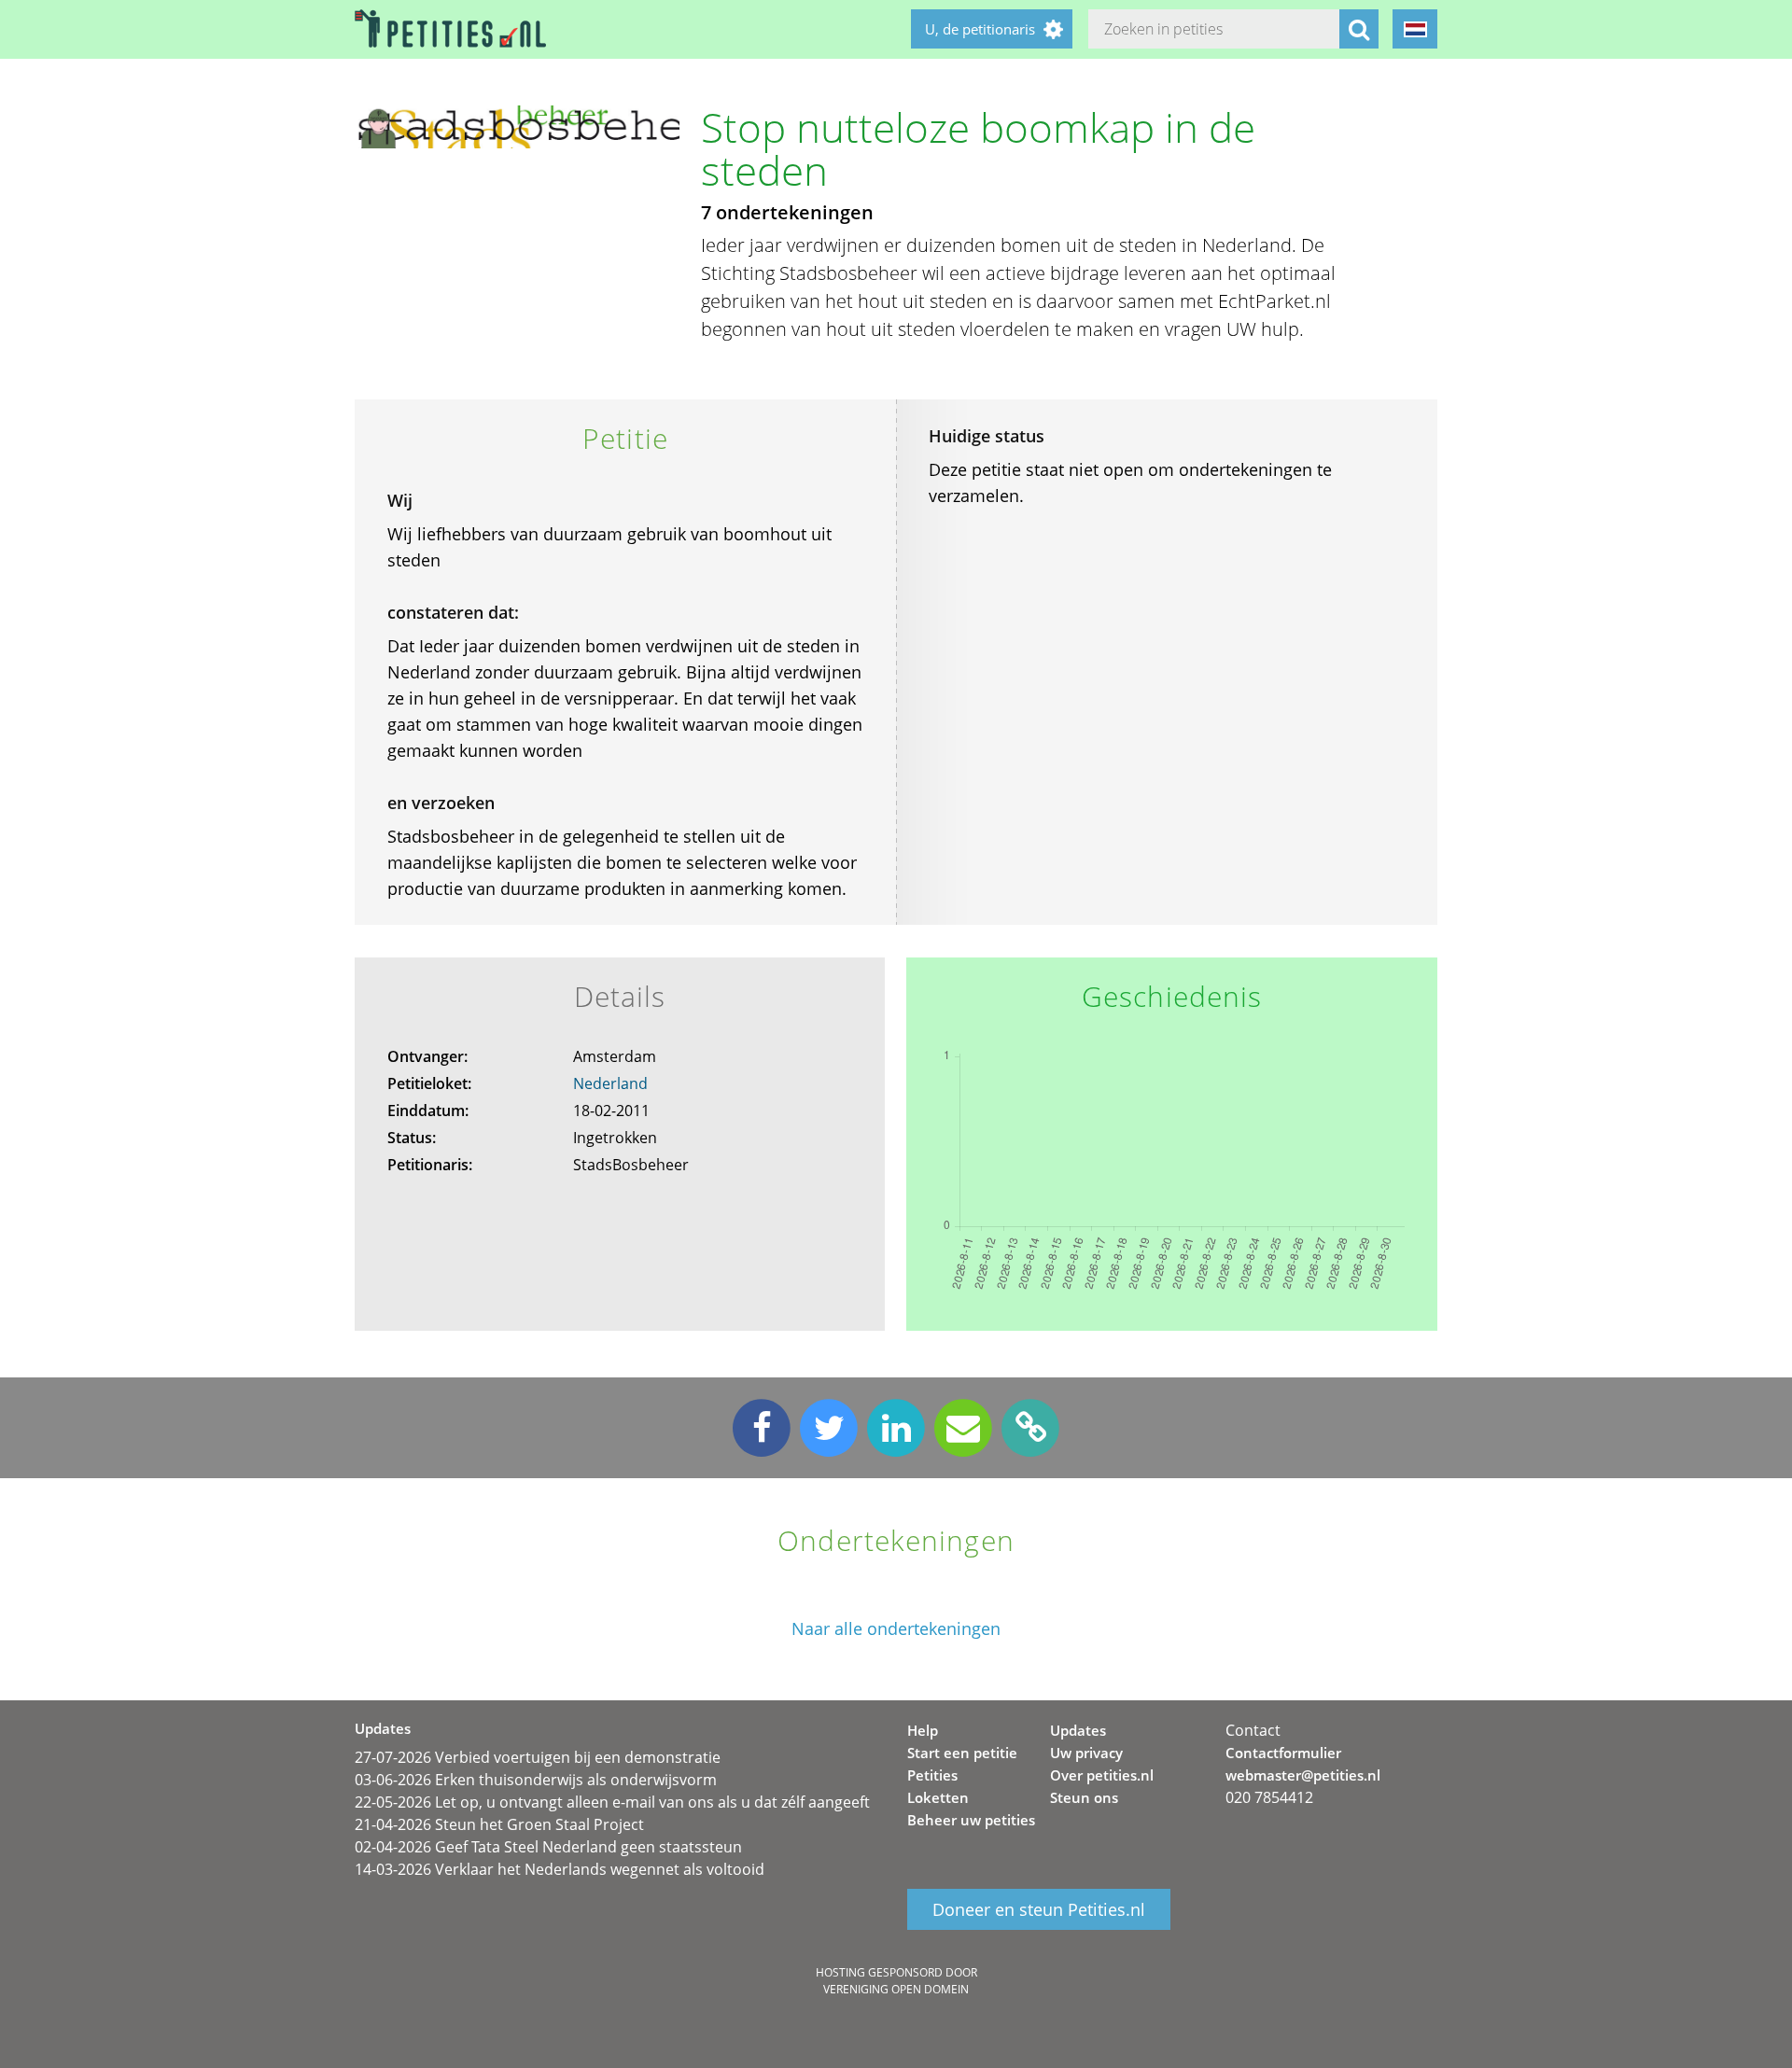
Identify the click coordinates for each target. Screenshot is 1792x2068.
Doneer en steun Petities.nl (1039, 1909)
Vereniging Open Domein (896, 1989)
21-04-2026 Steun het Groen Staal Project (499, 1824)
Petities (932, 1775)
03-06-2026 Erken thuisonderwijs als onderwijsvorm (536, 1780)
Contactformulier (1283, 1753)
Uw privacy (1086, 1753)
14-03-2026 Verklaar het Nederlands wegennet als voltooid (560, 1869)
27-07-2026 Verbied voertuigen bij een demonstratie (538, 1757)
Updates (1078, 1730)
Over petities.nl (1102, 1775)
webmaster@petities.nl (1303, 1775)
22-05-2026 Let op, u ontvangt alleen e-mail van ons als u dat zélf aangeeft (612, 1802)
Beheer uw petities (971, 1820)
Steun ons (1084, 1797)
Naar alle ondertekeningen (896, 1629)
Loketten (938, 1797)
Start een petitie (962, 1753)
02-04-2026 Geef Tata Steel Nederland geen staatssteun (548, 1847)
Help (923, 1730)
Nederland (610, 1083)
